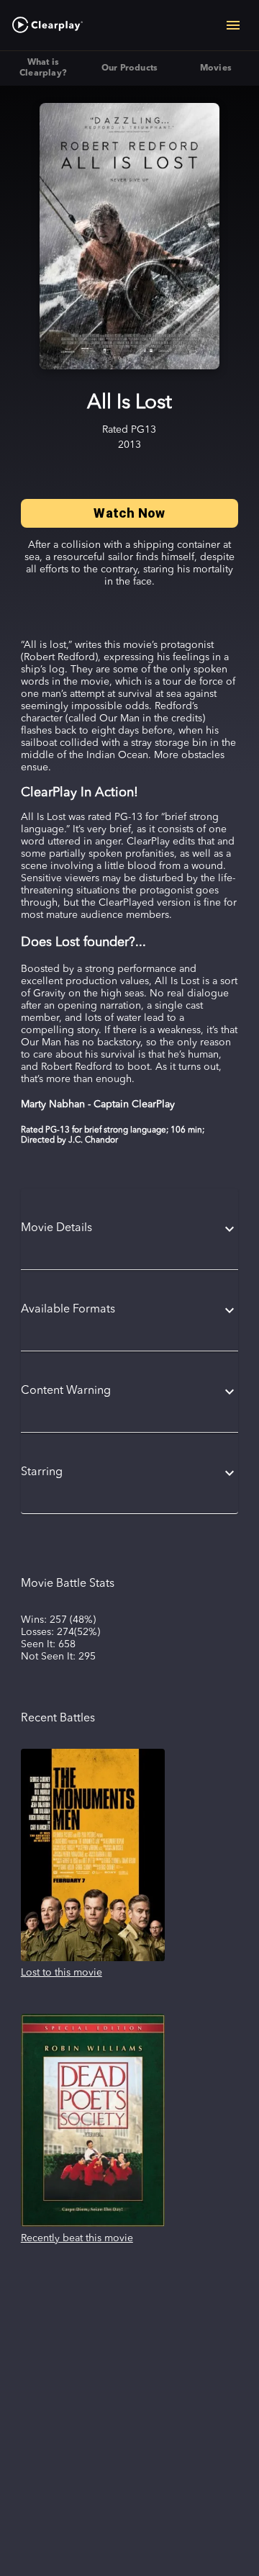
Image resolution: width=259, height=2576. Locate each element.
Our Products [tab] (130, 68)
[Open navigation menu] (233, 25)
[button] (129, 1229)
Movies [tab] (216, 68)
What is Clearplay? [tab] (43, 68)
